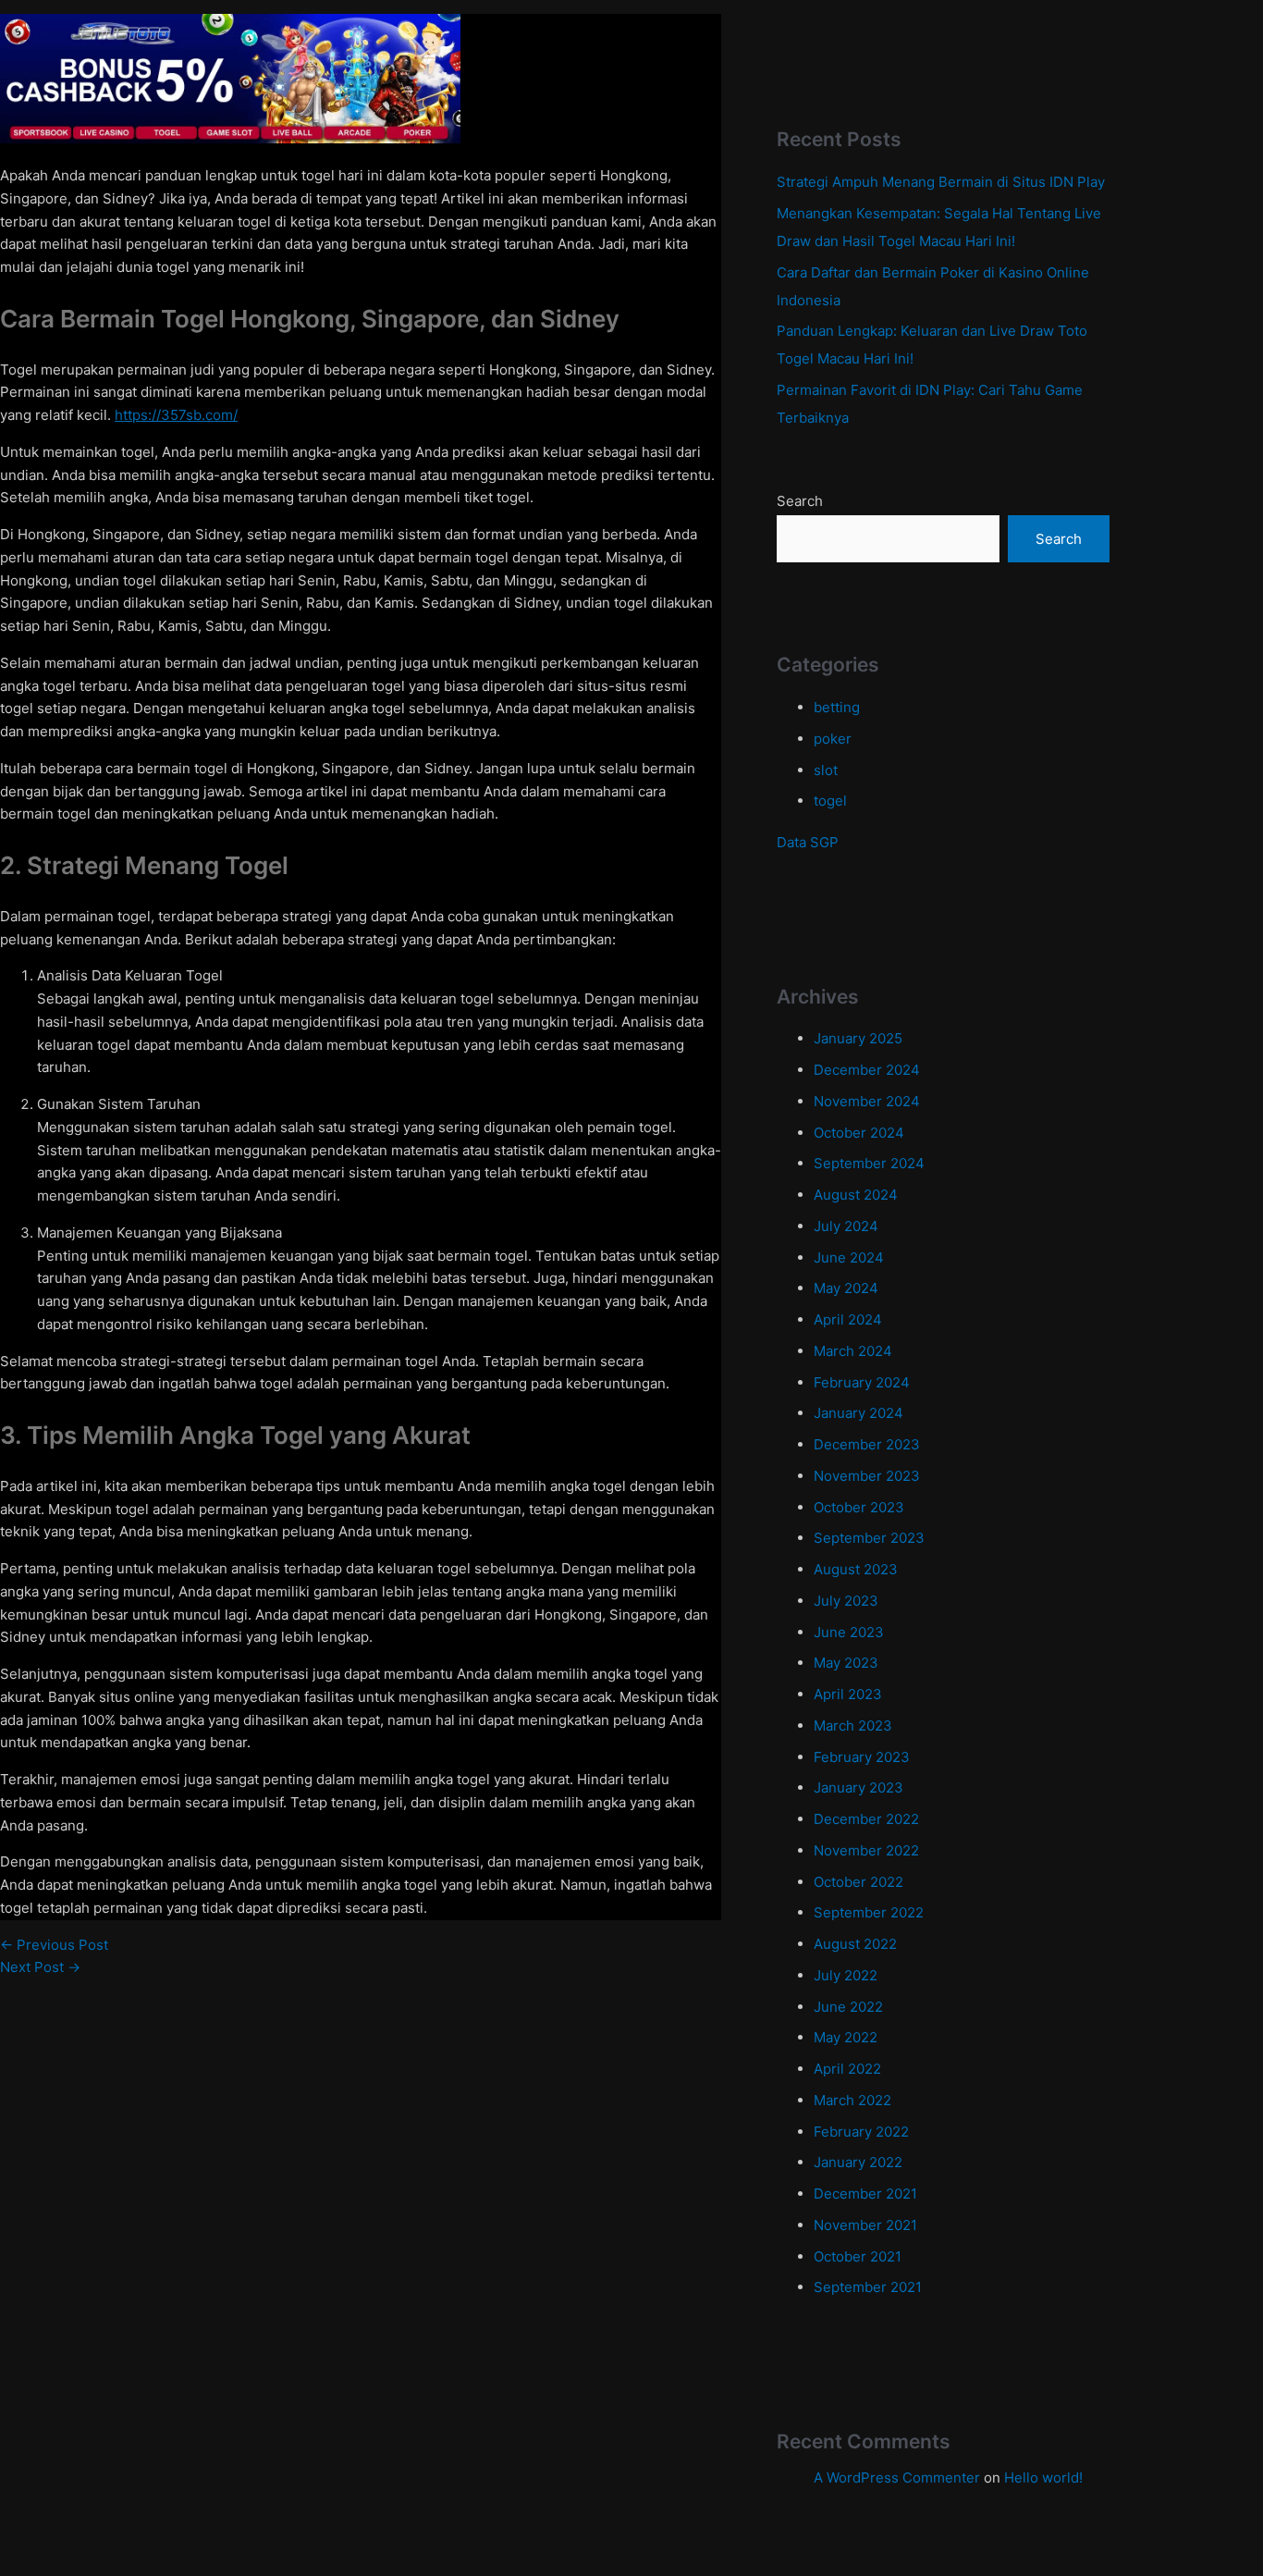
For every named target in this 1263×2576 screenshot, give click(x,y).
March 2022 (852, 2100)
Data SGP (808, 842)
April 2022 (847, 2069)
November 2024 (867, 1101)
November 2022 (866, 1850)
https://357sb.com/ (176, 415)
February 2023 (862, 1757)
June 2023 (849, 1632)
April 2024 (848, 1319)
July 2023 (846, 1601)
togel (830, 801)
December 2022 (866, 1819)
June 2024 (849, 1257)
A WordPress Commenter (897, 2477)
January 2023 (858, 1787)
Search (800, 501)
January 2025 (858, 1038)
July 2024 (846, 1226)
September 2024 (869, 1163)
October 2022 (858, 1882)
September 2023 (869, 1538)
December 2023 (867, 1444)
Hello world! (1043, 2477)
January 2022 (858, 2162)
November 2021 (865, 2225)
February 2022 (861, 2132)
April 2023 (848, 1694)
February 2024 (862, 1382)
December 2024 (867, 1070)
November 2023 (867, 1476)
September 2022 (869, 1912)
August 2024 (856, 1195)
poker (833, 739)
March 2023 (853, 1726)
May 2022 (846, 2037)
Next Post (40, 1967)
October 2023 (859, 1507)
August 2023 (856, 1569)
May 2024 (846, 1288)
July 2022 (846, 1975)
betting (837, 707)
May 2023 (846, 1663)
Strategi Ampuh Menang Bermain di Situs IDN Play (941, 182)
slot (826, 770)
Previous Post (54, 1945)
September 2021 (868, 2287)
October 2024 (859, 1133)
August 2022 (855, 1944)
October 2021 (858, 2256)
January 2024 (858, 1413)
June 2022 (848, 2007)
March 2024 (853, 1351)
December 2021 (865, 2194)
